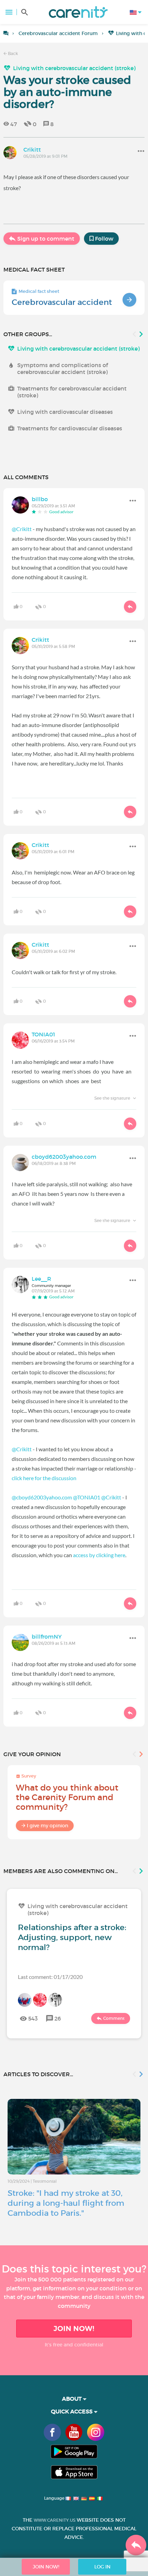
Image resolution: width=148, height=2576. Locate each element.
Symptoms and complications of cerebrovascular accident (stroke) (62, 368)
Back (12, 53)
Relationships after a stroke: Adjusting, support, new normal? (72, 1937)
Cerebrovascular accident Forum (58, 33)
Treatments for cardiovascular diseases (70, 428)
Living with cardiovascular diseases (65, 412)
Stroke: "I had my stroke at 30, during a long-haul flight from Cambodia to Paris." (66, 2203)
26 (58, 2018)
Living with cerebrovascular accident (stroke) (74, 68)
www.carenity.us (55, 2520)
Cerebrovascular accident (62, 302)
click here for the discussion (44, 1478)
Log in (102, 2567)
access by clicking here (99, 1555)
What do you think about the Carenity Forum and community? (67, 1797)
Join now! (74, 2329)
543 (33, 2018)
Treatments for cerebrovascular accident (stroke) (72, 392)
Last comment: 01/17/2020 (50, 1977)
